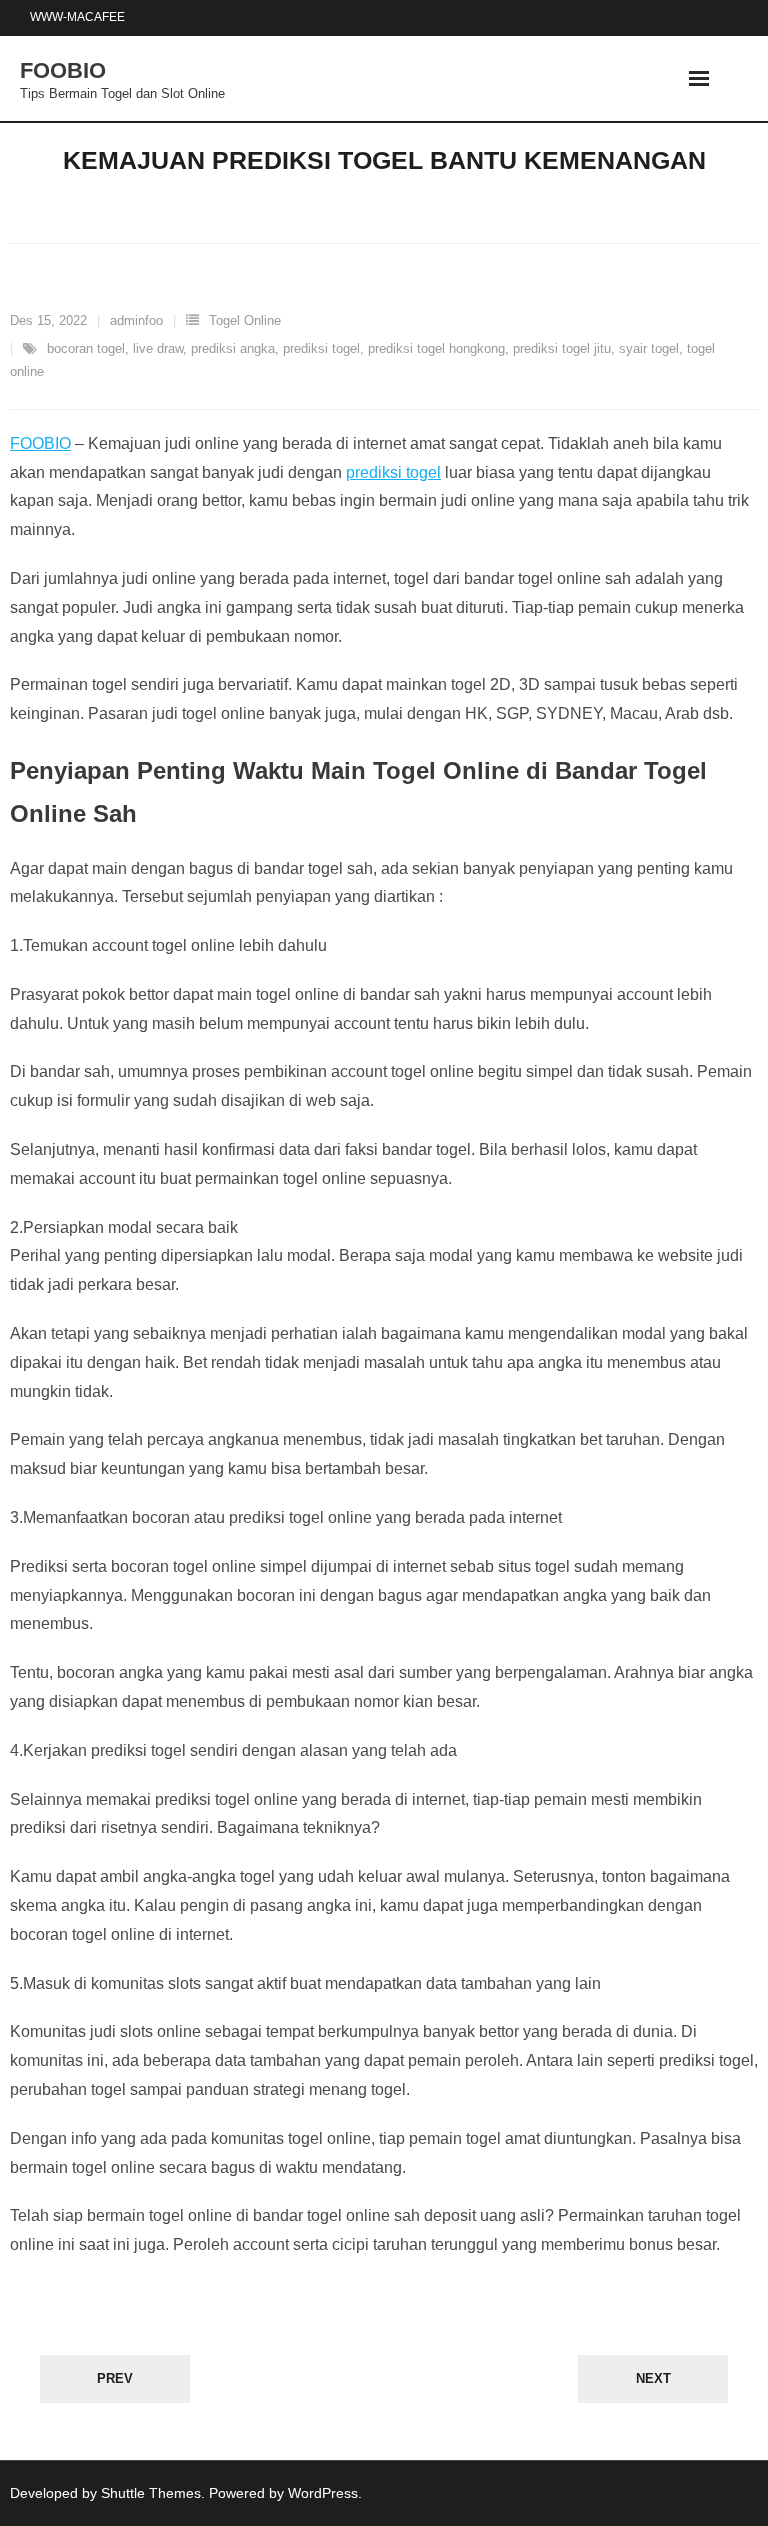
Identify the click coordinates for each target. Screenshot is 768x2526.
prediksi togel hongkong (436, 348)
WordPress (323, 2493)
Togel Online (245, 320)
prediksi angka (233, 348)
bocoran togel (86, 348)
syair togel (649, 348)
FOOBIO (40, 443)
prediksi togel (321, 348)
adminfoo (136, 320)
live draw (158, 348)
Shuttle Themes (151, 2493)
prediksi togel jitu (562, 348)
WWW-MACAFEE (77, 17)
